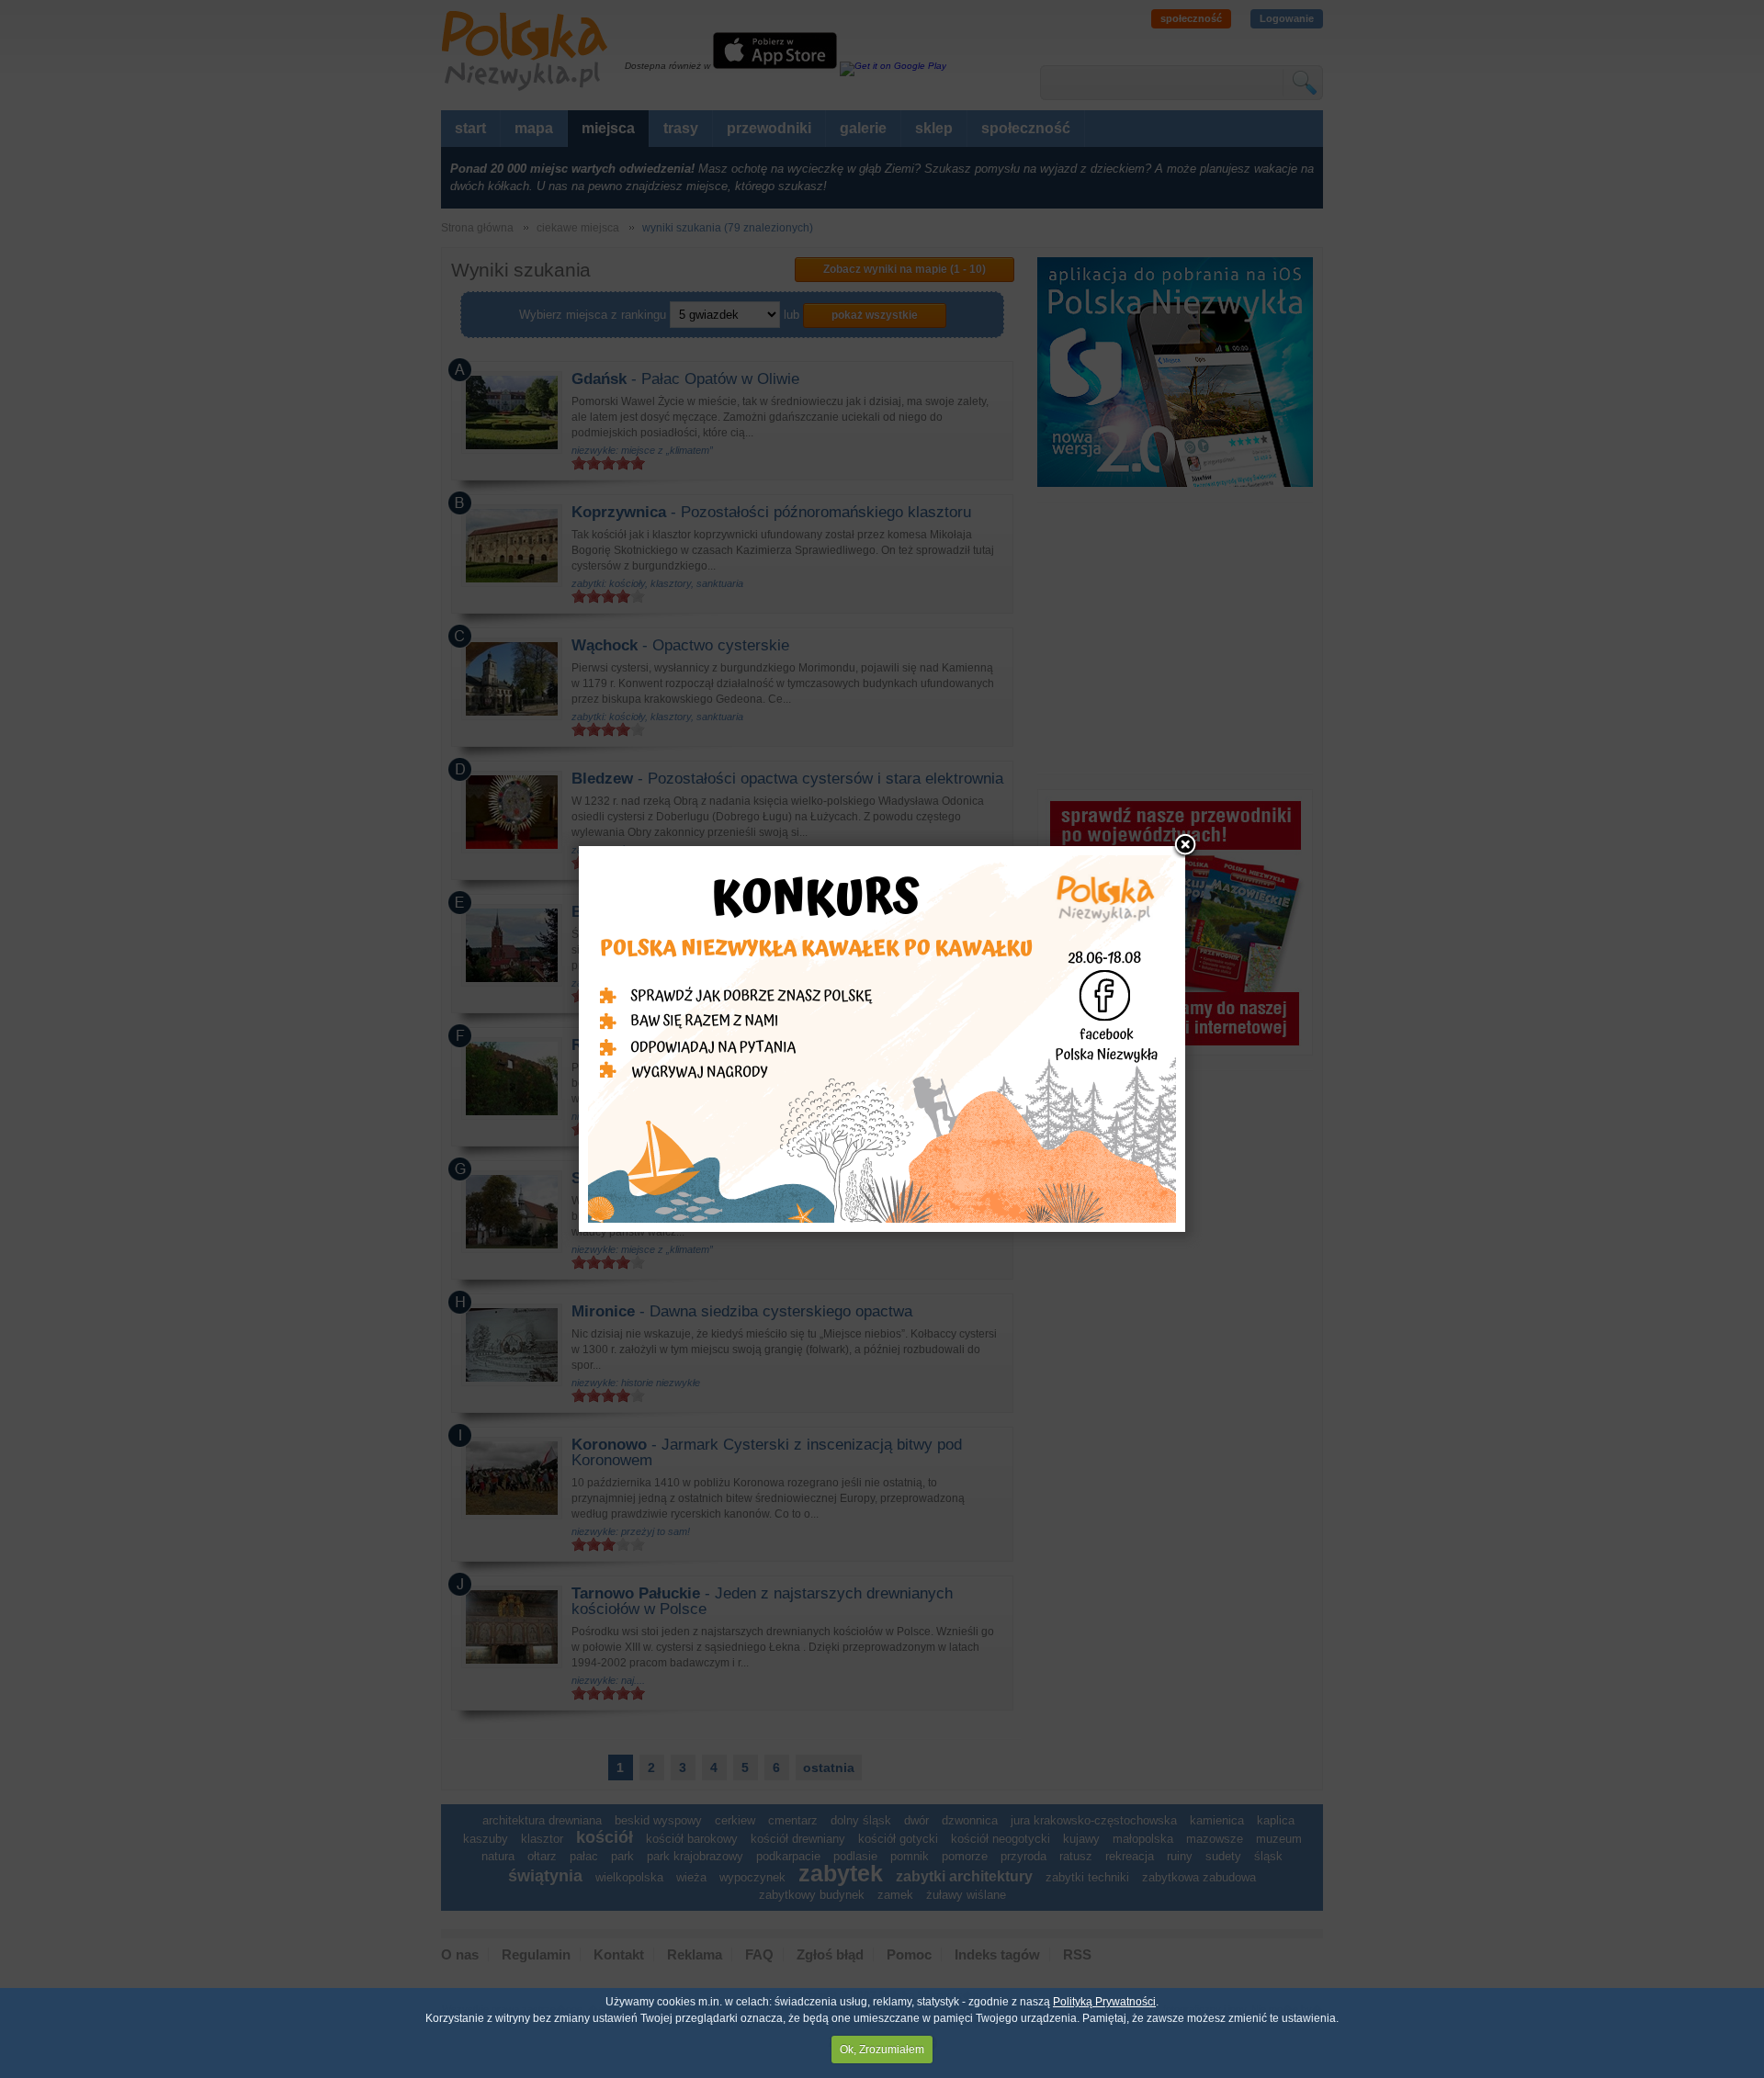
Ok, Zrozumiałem (882, 2050)
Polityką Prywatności (1104, 2002)
